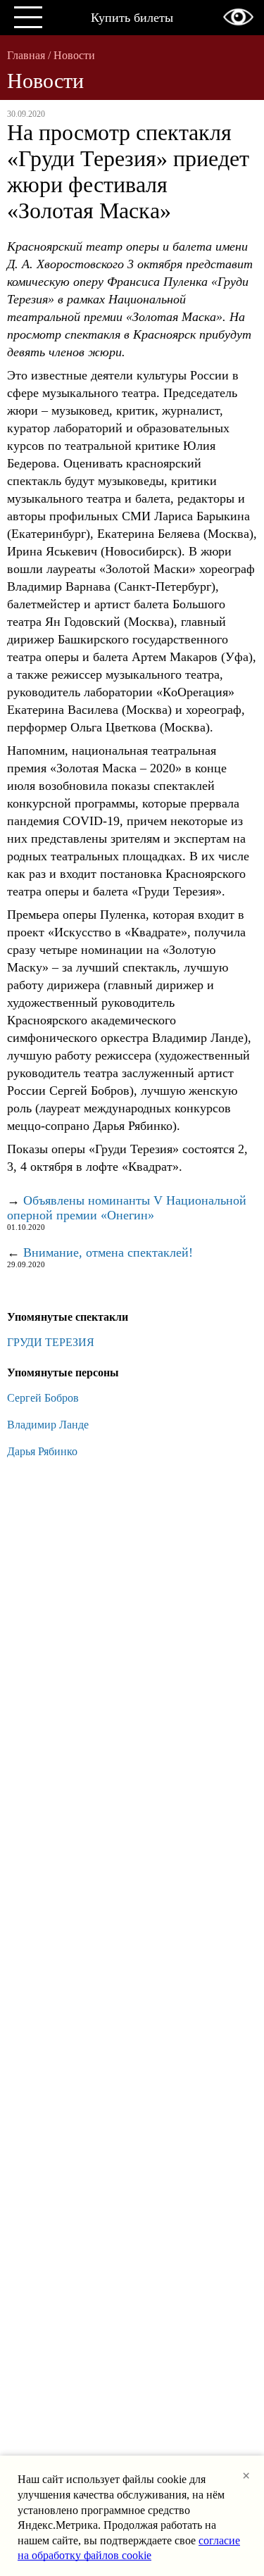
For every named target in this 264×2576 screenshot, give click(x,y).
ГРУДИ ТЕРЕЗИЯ (51, 1342)
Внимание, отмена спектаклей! (108, 1252)
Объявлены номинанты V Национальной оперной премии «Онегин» (127, 1208)
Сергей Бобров (43, 1398)
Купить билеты (132, 18)
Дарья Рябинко (42, 1451)
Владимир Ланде (48, 1425)
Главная (26, 55)
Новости (74, 55)
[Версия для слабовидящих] (238, 17)
